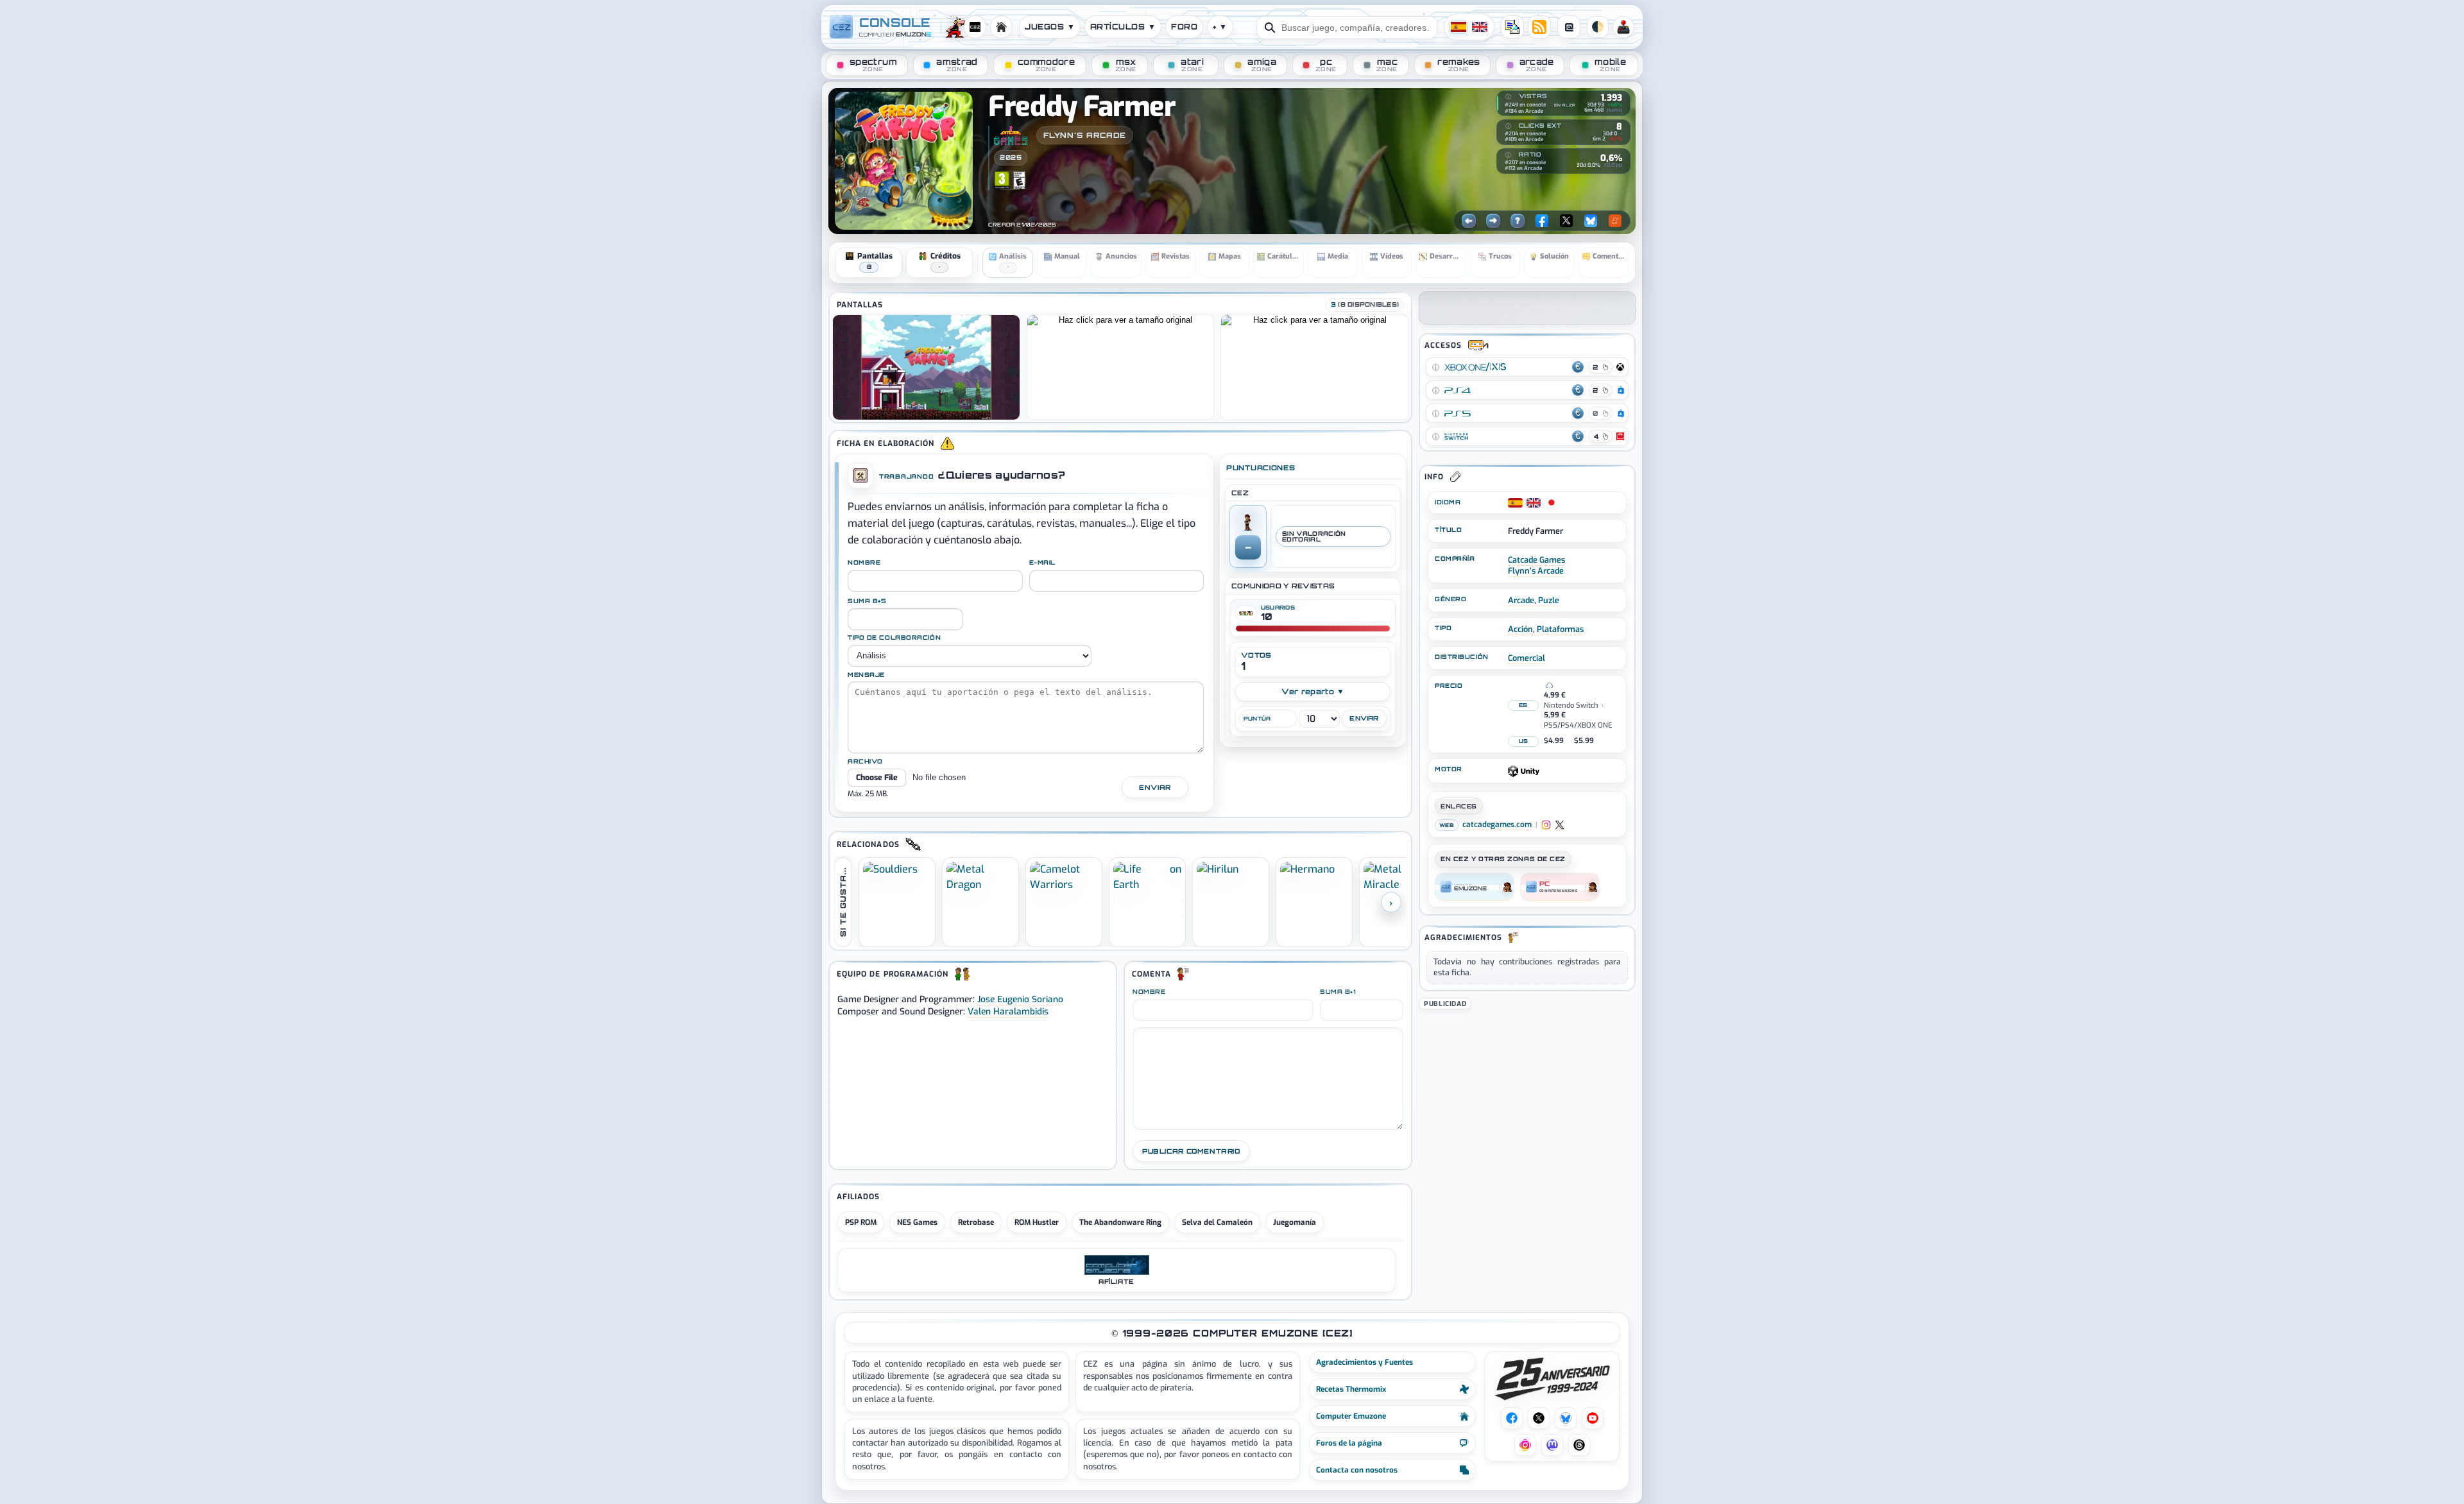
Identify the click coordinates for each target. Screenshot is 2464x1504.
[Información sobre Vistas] (1509, 97)
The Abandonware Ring (1120, 1222)
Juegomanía (1295, 1222)
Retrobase (976, 1222)
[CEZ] (1475, 887)
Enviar (1155, 787)
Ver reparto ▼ (1313, 691)
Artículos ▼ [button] (1123, 27)
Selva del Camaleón (1217, 1222)
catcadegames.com (1497, 825)
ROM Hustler (1037, 1222)
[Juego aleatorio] (1518, 221)
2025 (1011, 157)
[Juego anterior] (1469, 221)
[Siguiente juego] (1493, 221)
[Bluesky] (1591, 221)
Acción (1520, 629)
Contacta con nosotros (1357, 1470)
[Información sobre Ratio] (1509, 155)
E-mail (1042, 563)
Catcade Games (1536, 560)
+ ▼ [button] (1220, 27)
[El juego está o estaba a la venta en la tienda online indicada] (1435, 367)
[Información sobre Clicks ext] (1509, 126)
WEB (1447, 825)
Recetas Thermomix (1351, 1389)
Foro (1184, 27)
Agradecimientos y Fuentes (1365, 1362)
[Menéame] (1615, 221)
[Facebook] (1542, 221)
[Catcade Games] (1011, 135)
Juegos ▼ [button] (1050, 27)
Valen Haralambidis (1008, 1011)
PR (1623, 27)
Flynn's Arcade (1085, 135)
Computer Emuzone (1351, 1416)
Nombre (864, 563)
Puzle (1549, 600)
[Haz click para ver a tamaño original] (926, 367)
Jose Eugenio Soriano (1020, 999)
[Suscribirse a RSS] (1539, 27)
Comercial (1527, 658)
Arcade (1521, 600)
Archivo (865, 762)
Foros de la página (1349, 1443)
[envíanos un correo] (1512, 27)
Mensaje (866, 675)
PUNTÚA (1257, 719)
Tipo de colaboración (894, 638)
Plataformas (1560, 629)
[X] (1566, 221)
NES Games (917, 1222)
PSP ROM (861, 1222)
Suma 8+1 (1338, 992)
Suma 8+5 (867, 601)
